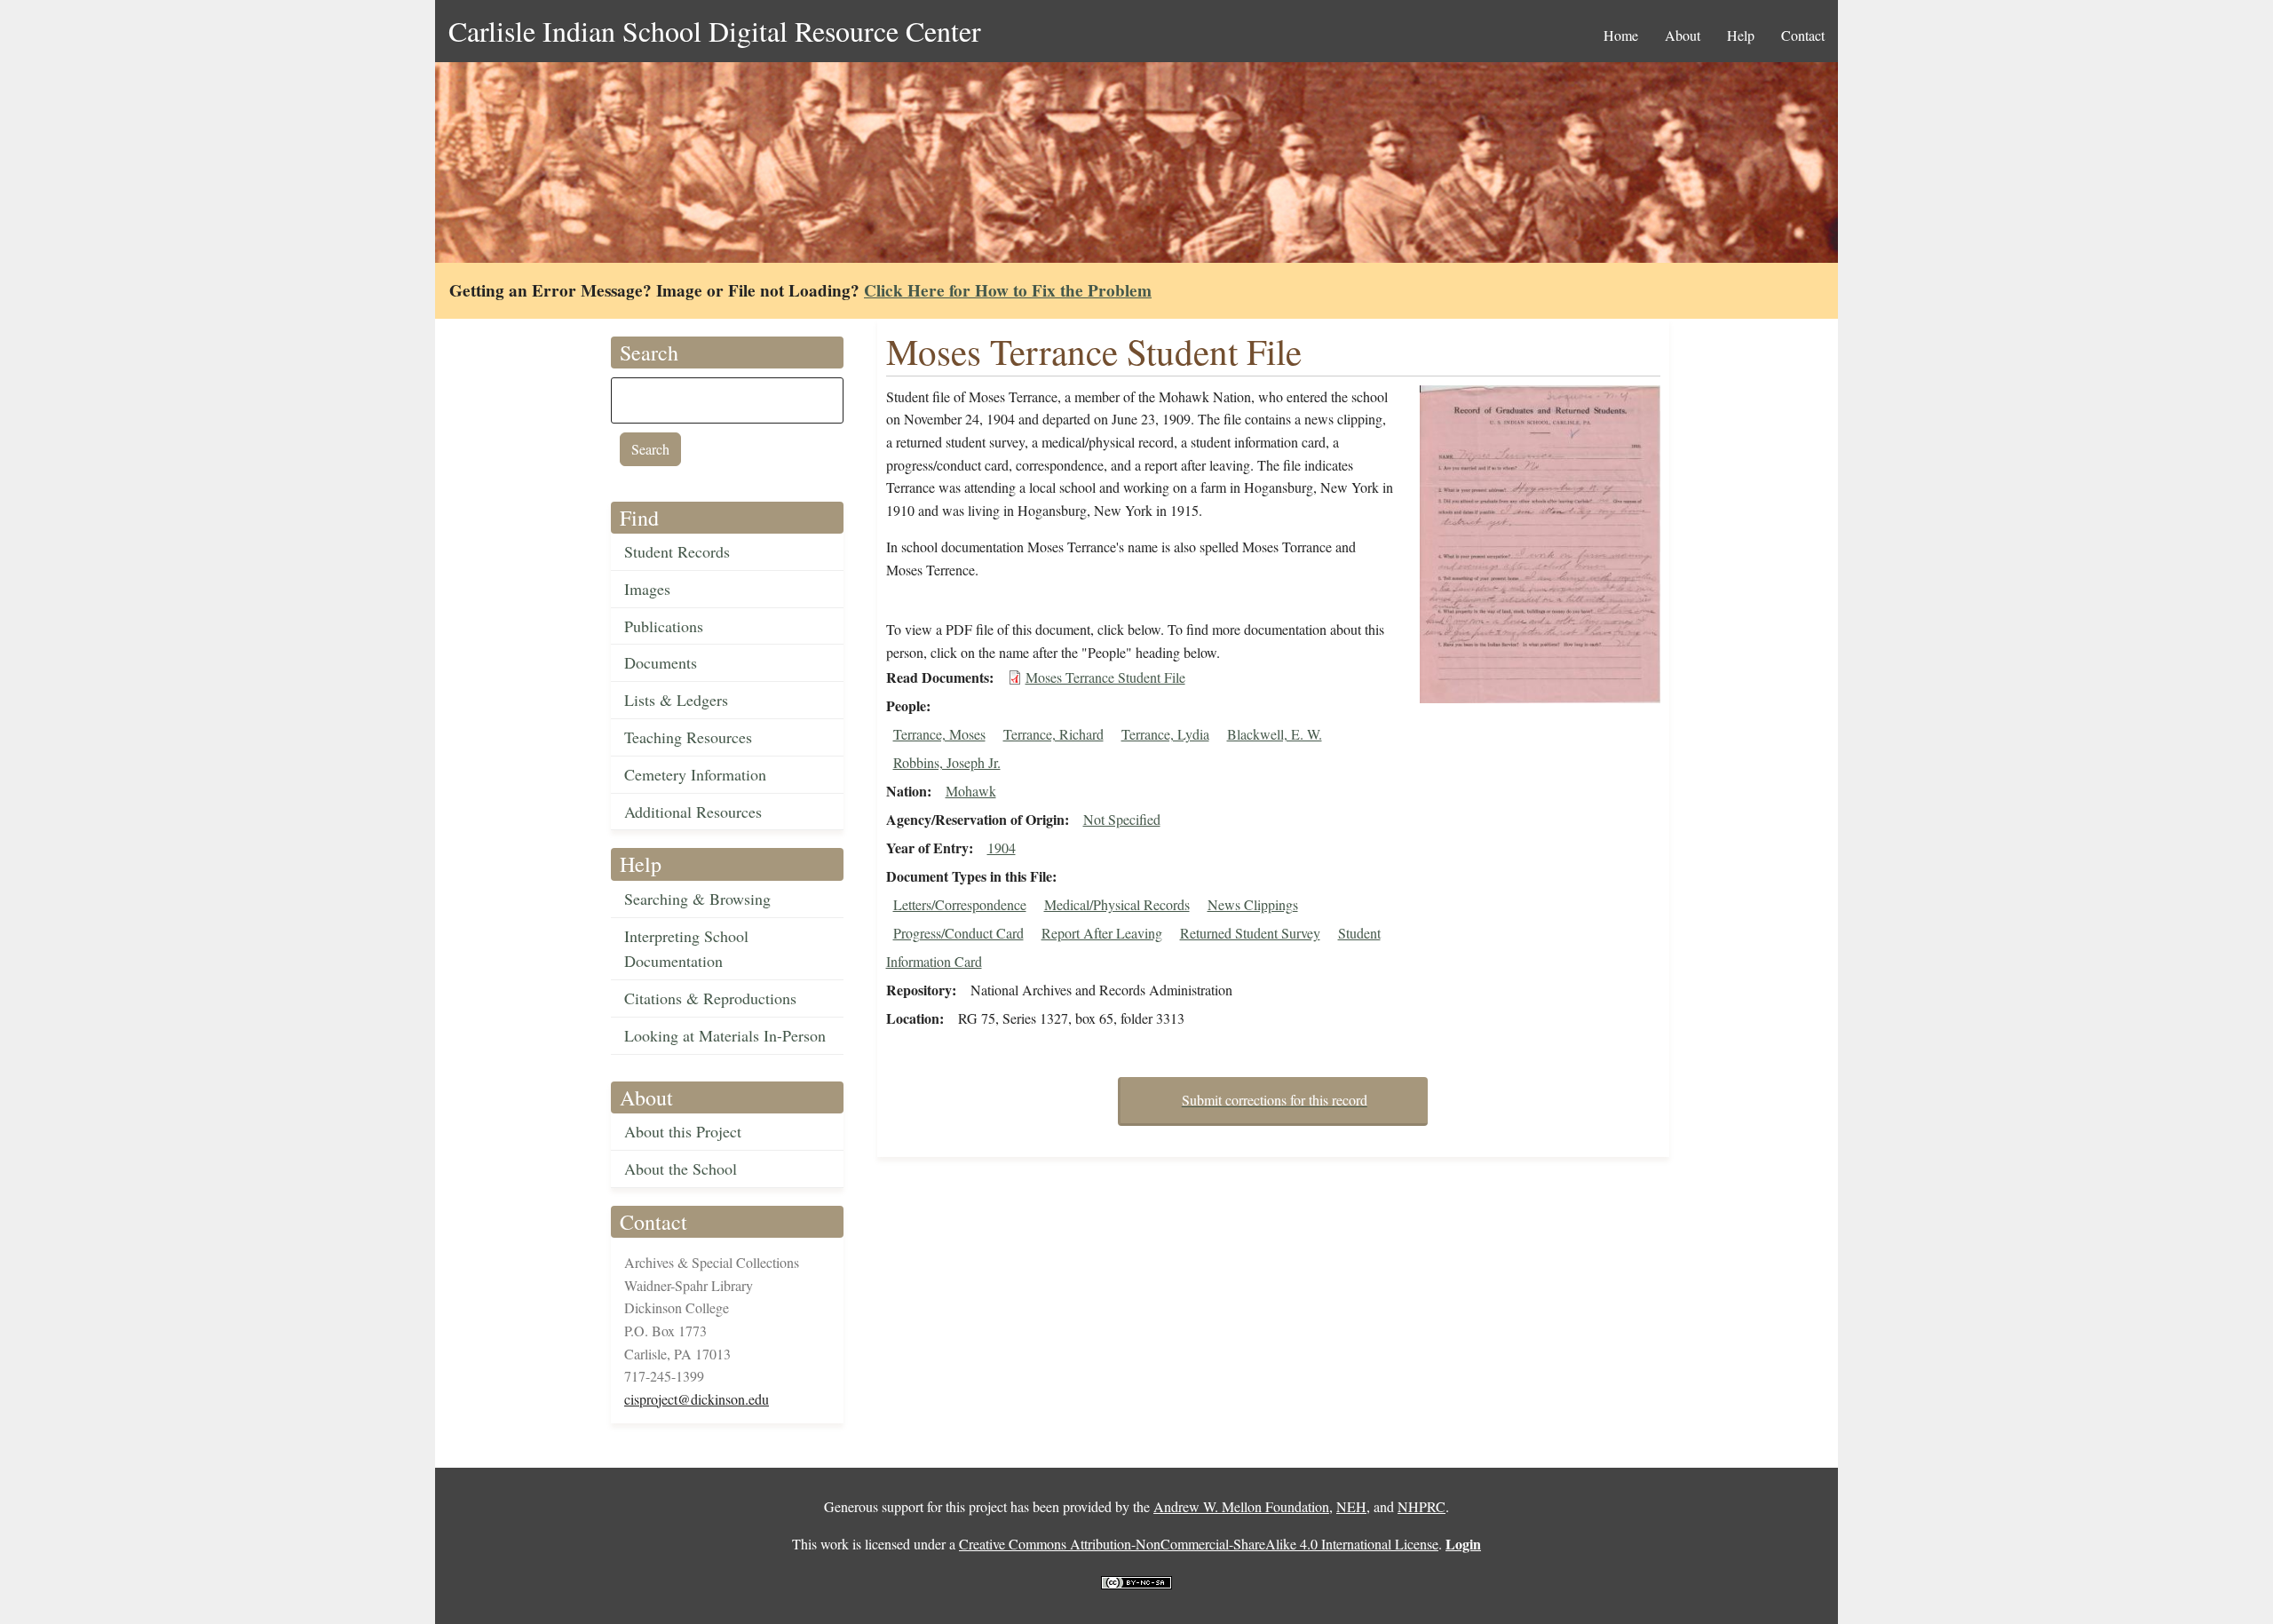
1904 (1002, 848)
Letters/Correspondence (960, 904)
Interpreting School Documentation (686, 949)
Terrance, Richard (1053, 734)
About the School (681, 1168)
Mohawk (971, 791)
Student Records (677, 551)
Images (647, 589)
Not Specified (1122, 819)
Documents (661, 662)
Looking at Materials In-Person (725, 1035)
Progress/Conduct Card (958, 933)
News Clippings (1253, 904)
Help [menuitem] (1741, 35)
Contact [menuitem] (1803, 35)
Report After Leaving (1102, 933)
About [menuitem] (1683, 35)
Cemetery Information (695, 774)
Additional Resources (693, 812)
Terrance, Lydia (1165, 734)
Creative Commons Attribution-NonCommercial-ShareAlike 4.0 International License (1199, 1544)
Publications (664, 626)
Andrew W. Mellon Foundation (1241, 1506)
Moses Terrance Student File (1105, 677)
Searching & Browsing (697, 899)
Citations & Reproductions (710, 998)
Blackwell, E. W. (1275, 734)
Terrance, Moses (939, 734)
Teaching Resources (688, 737)
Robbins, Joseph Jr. (947, 762)
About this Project (683, 1131)
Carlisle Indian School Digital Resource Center (715, 31)
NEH (1351, 1506)
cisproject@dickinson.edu (697, 1399)
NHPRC (1422, 1506)
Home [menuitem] (1621, 35)
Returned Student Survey (1250, 933)
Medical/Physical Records (1117, 904)
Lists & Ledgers (676, 700)
